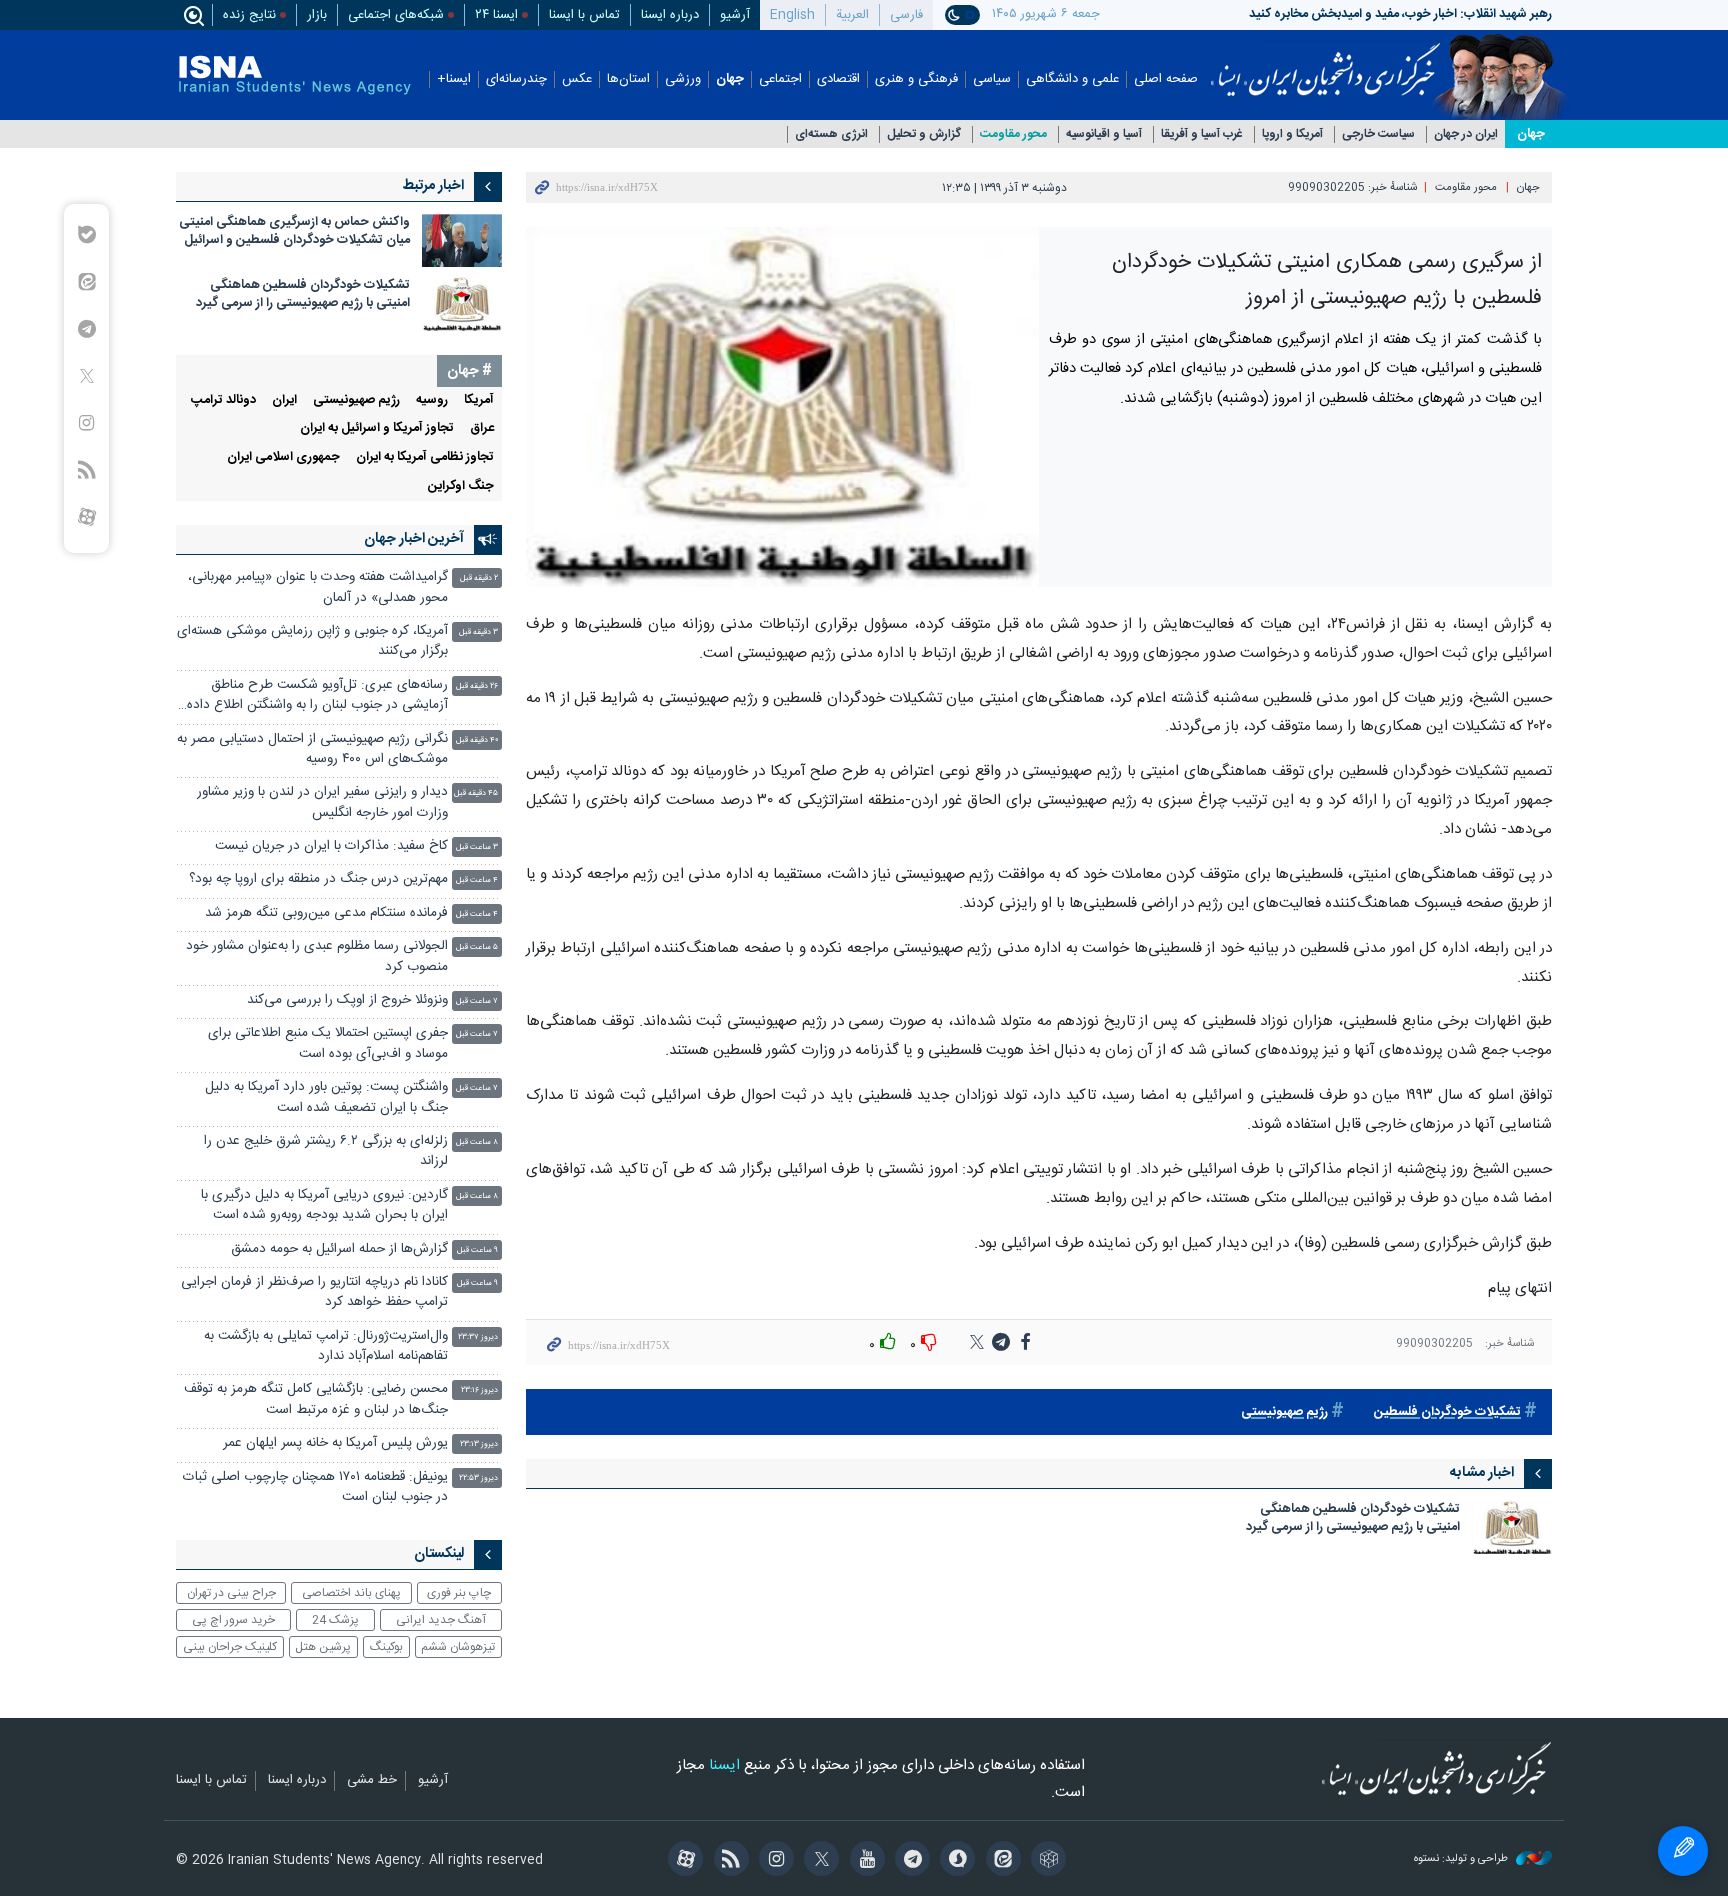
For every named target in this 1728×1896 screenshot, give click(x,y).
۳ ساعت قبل (477, 847)
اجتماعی (780, 79)
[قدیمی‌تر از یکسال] (1512, 1527)
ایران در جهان (1466, 134)
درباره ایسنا (670, 15)
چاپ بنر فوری (459, 1593)
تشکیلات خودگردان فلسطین (1447, 1412)
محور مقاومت (1013, 134)
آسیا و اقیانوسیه (1104, 134)
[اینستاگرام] (773, 1861)
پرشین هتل (323, 1647)
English (792, 15)
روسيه (432, 400)
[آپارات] (682, 1861)
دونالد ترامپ (223, 400)
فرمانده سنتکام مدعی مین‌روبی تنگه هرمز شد (326, 913)
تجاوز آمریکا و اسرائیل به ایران (377, 428)
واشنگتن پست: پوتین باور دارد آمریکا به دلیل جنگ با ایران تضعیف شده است (326, 1097)
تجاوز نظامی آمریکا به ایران (425, 457)
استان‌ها (628, 79)
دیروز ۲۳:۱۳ (479, 1444)
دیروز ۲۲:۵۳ (478, 1478)
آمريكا (479, 400)
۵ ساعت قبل (477, 947)
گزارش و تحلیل (924, 134)
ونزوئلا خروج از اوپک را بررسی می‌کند (347, 1000)
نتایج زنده (249, 15)
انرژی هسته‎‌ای (831, 134)
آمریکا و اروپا (1292, 134)
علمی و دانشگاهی (1072, 79)
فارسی (906, 15)
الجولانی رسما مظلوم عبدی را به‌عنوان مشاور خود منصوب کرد (317, 956)
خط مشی (372, 1781)
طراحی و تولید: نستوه (1462, 1859)
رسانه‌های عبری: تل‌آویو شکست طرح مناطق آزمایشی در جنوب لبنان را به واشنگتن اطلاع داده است (317, 697)
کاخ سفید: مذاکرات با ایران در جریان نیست (331, 846)
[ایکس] (818, 1861)
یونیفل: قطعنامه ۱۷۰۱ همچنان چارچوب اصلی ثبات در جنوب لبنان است (315, 1487)
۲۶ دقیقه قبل (477, 686)
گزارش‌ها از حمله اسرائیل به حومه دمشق (339, 1249)
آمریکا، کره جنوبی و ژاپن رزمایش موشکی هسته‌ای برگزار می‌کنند (312, 641)
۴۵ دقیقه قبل (476, 793)
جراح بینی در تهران (231, 1593)
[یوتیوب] (863, 1861)
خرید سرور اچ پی (233, 1620)
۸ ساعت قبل (477, 1142)
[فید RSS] (727, 1861)
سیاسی (992, 79)
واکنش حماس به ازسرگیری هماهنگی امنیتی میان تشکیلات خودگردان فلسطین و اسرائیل (294, 231)
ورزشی (683, 79)
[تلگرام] (909, 1861)
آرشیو (735, 15)
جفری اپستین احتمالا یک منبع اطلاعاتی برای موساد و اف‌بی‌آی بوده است (328, 1043)
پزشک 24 (335, 1620)
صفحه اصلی (1166, 79)
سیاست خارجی (1378, 134)
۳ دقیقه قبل (478, 632)
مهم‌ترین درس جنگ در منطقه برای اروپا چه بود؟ (318, 879)
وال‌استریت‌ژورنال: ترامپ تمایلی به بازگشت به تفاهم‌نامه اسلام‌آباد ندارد (326, 1346)
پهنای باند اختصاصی (351, 1593)
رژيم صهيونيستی (356, 400)
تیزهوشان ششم (458, 1647)
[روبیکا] (1045, 1861)
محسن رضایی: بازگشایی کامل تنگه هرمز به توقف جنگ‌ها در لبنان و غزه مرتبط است (316, 1399)
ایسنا (1325, 63)
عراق (482, 428)
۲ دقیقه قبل (479, 578)
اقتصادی (838, 79)
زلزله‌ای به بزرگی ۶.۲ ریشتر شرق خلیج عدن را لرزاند (326, 1151)
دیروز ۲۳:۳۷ (478, 1337)
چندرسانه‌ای (516, 79)
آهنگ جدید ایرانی (441, 1620)
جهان (730, 79)
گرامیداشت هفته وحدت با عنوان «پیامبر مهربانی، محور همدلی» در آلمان (318, 587)
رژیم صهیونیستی (1284, 1412)
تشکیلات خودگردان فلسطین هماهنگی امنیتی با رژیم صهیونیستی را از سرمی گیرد (1353, 1519)
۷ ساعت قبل (477, 1001)
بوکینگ (386, 1647)
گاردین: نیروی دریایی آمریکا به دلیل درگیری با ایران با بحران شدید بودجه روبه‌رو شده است (324, 1205)
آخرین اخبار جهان (414, 539)
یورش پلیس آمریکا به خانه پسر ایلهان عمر (335, 1443)
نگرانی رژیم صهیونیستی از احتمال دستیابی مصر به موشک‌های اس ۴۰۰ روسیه (312, 749)
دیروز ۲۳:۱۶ (479, 1390)
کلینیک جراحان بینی (230, 1647)
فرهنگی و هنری (916, 79)
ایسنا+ (454, 79)
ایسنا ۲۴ (496, 15)
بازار (317, 15)
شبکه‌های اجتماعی (396, 15)
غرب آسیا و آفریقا (1202, 134)
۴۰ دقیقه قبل (477, 740)
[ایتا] (999, 1861)
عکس (577, 79)
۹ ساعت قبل (477, 1250)
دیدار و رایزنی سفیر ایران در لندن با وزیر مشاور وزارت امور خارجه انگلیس (322, 802)
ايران (284, 400)
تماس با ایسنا (584, 15)
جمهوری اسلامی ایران (283, 457)
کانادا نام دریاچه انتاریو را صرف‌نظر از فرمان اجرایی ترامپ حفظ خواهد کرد (314, 1292)
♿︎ (1683, 1851)
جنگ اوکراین (461, 486)
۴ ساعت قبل (477, 880)
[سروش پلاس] (954, 1861)
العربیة (852, 15)
